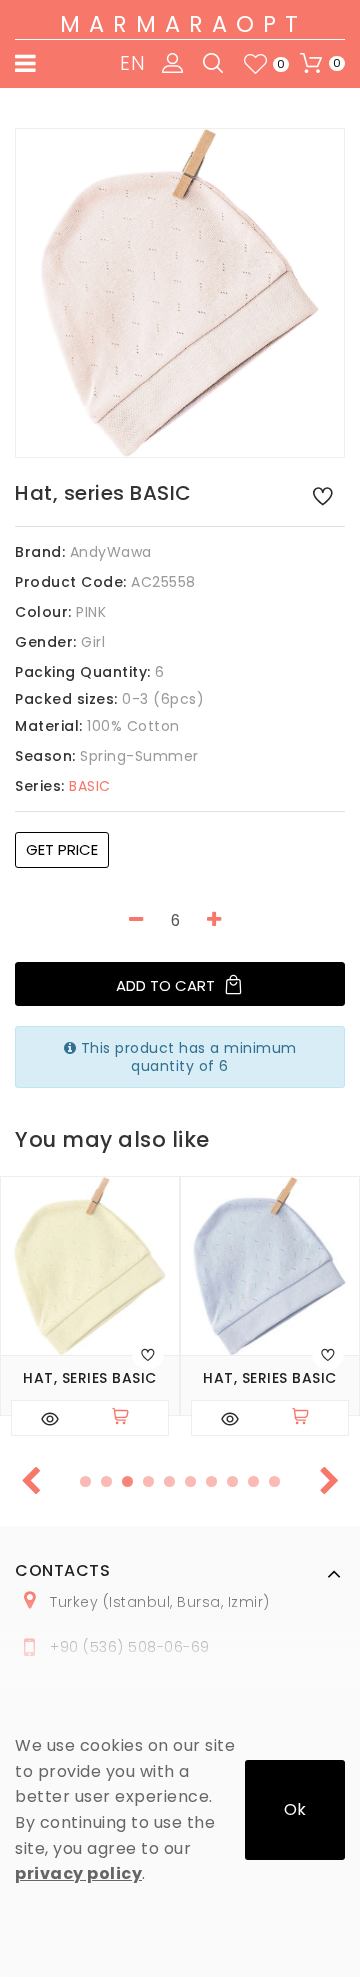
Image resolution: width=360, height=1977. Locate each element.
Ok (295, 1809)
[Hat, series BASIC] (180, 293)
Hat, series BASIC (90, 1378)
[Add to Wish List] (323, 495)
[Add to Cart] (129, 1418)
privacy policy (78, 1873)
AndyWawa (111, 552)
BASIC (63, 786)
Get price (62, 849)
